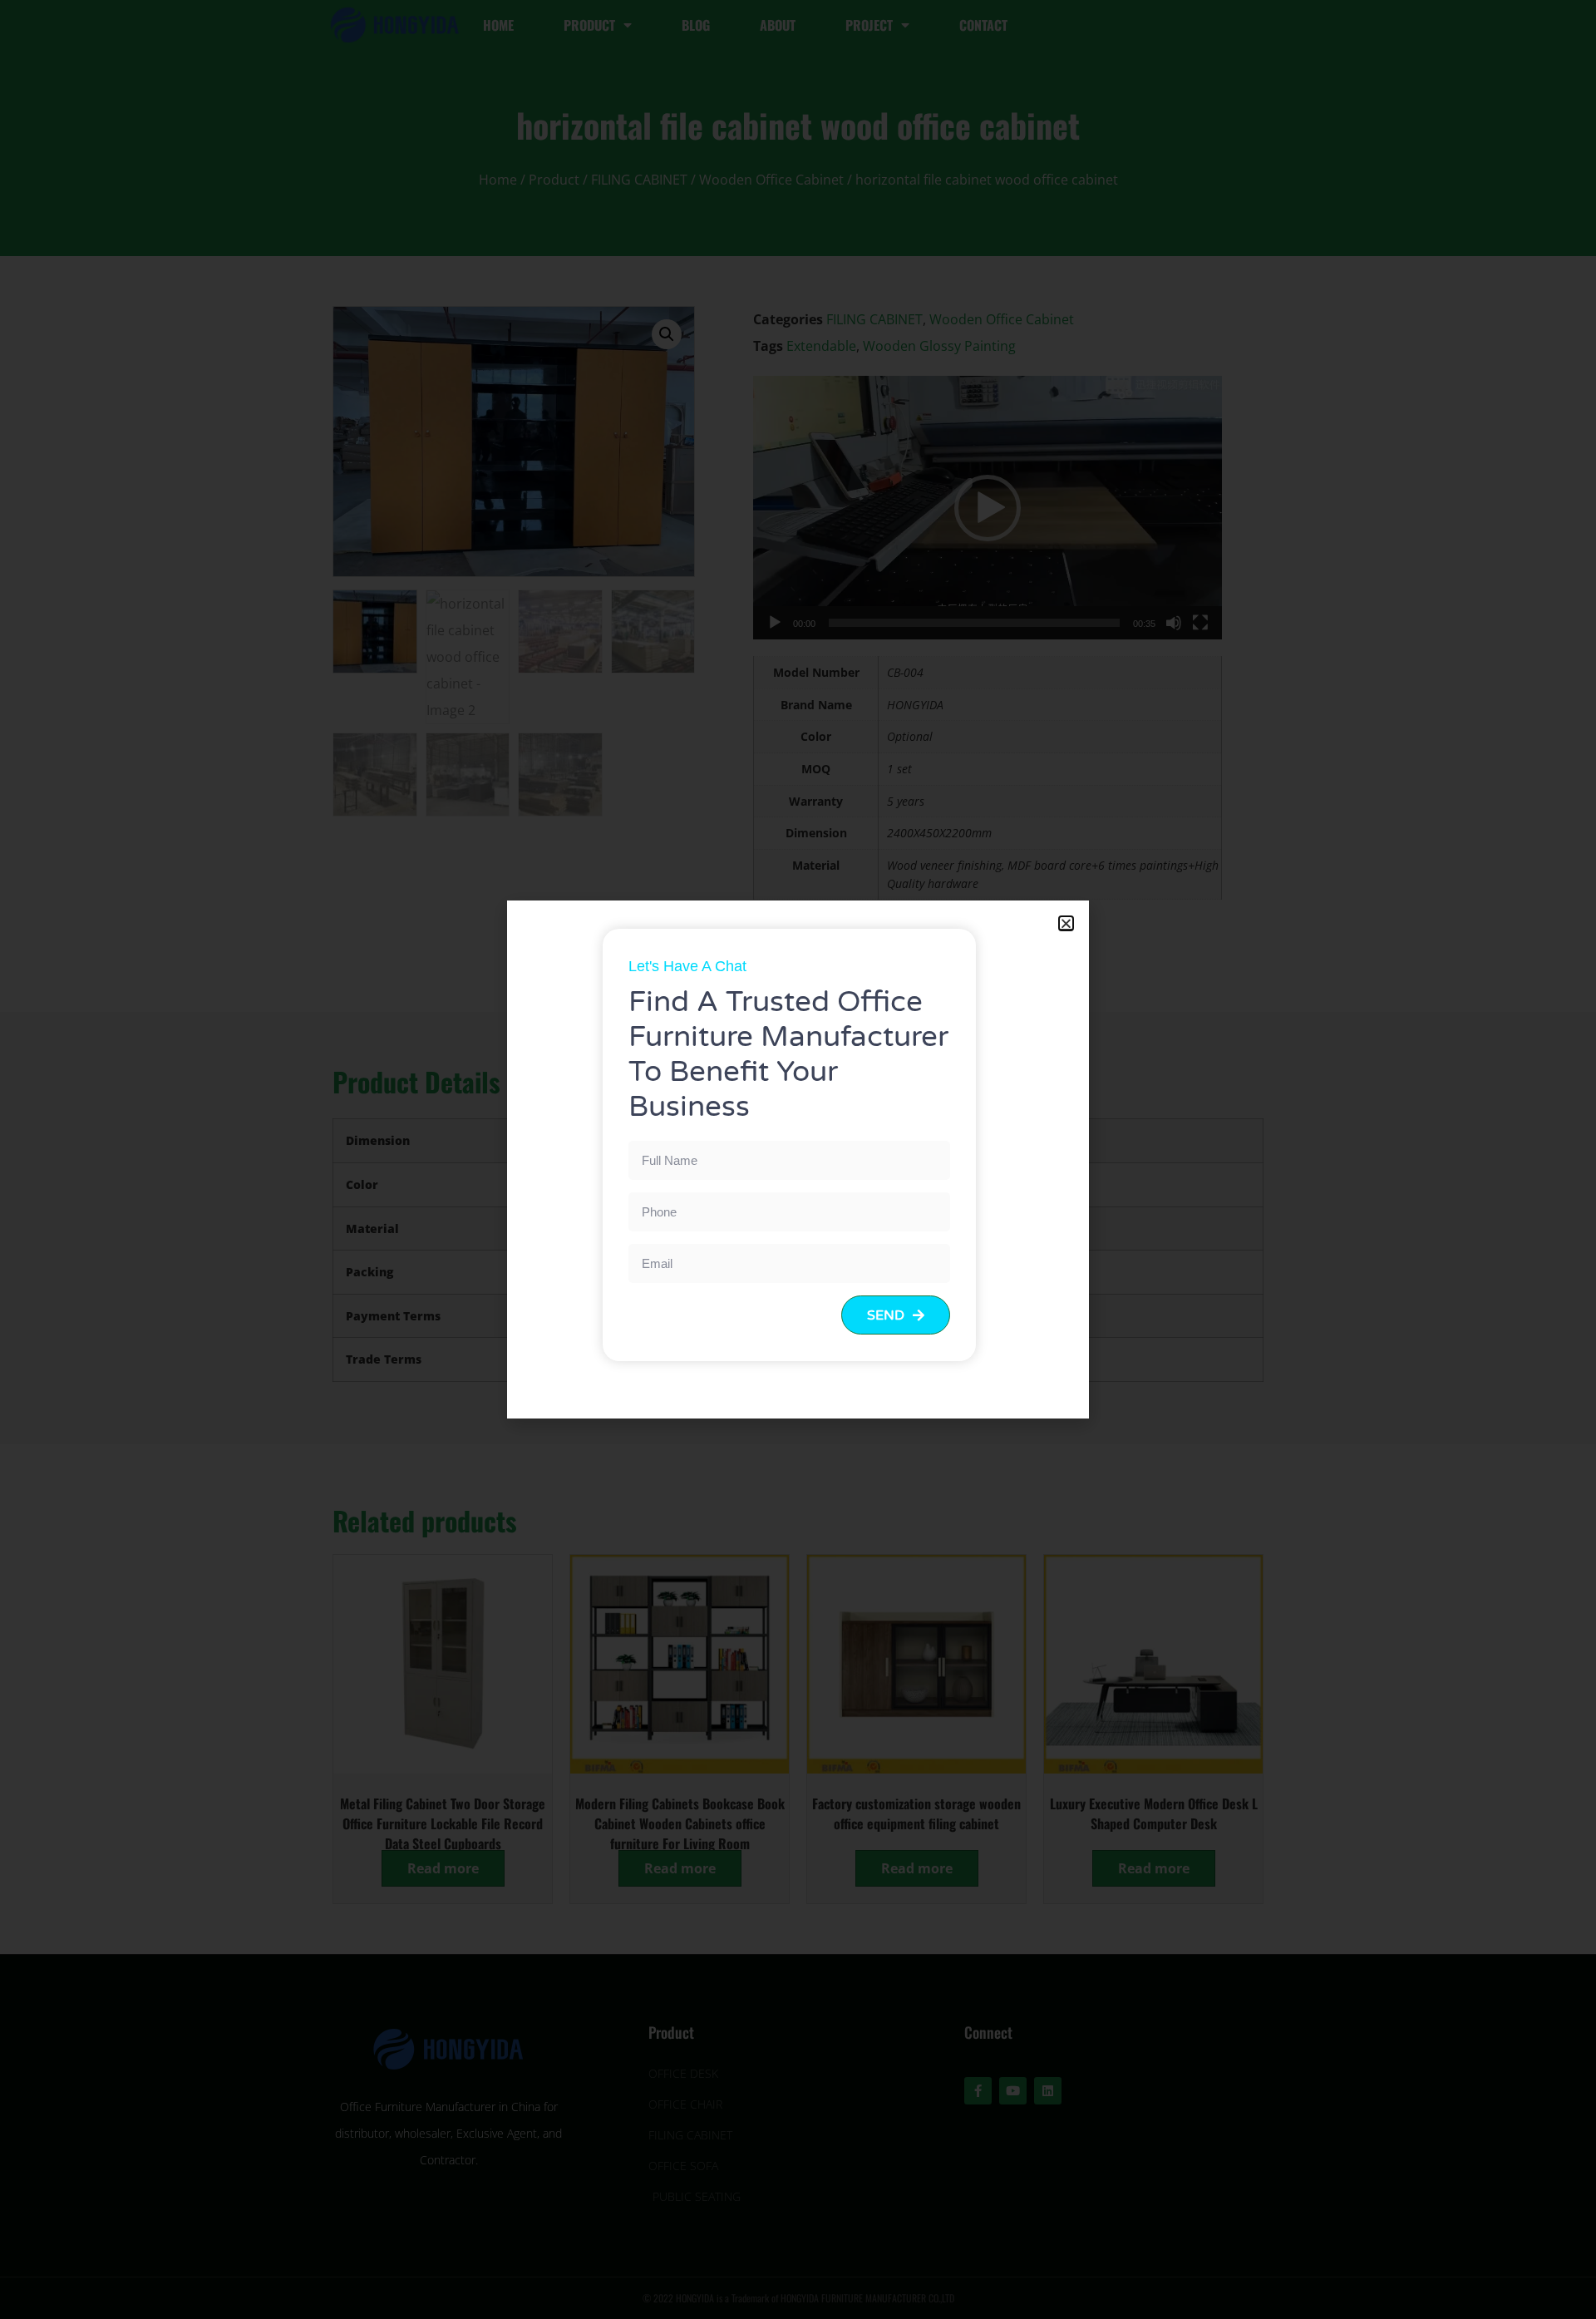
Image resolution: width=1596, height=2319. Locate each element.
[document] (798, 1159)
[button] (1066, 923)
